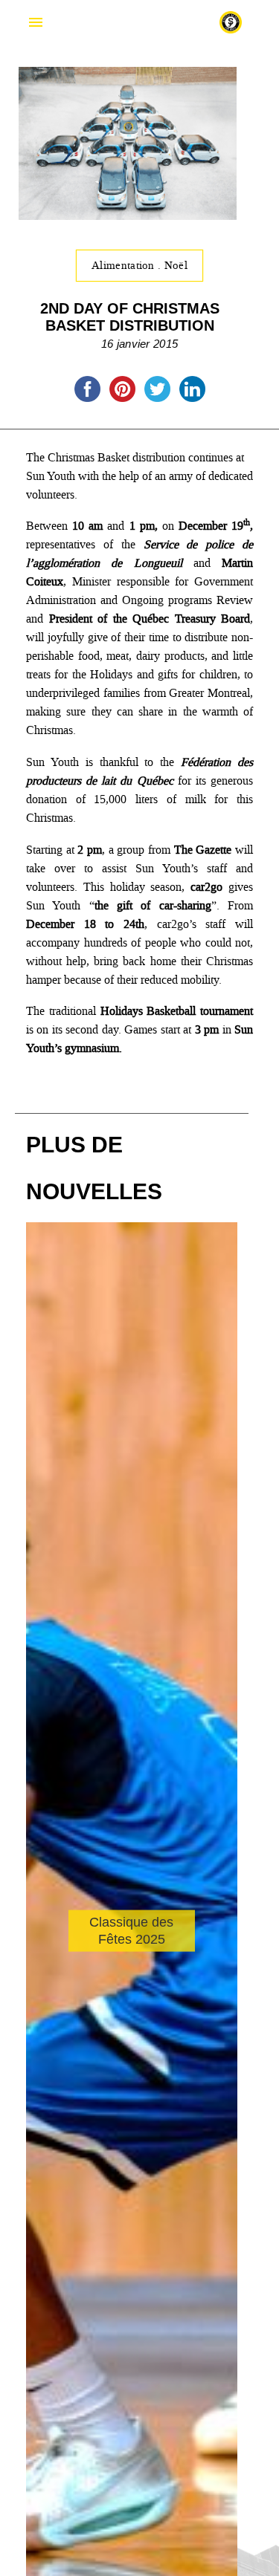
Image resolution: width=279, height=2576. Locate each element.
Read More (87, 1976)
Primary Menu (36, 22)
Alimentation (125, 265)
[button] (220, 2009)
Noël (176, 265)
